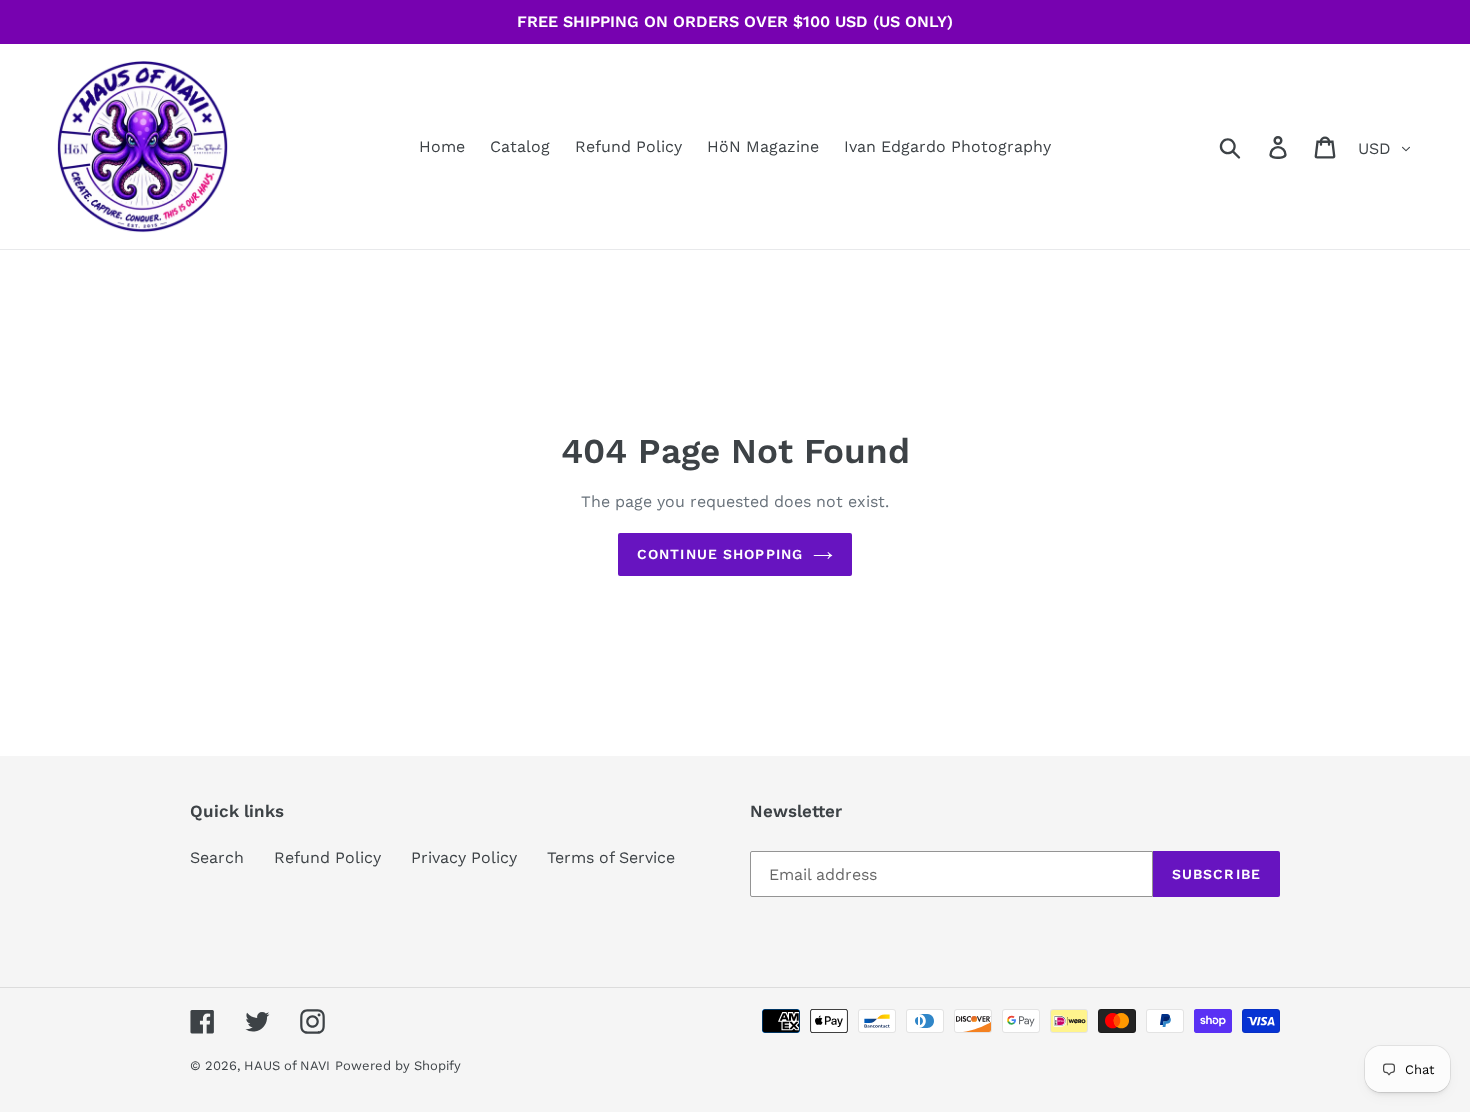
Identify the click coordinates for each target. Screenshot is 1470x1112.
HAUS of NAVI (287, 1065)
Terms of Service (611, 857)
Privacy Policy (464, 857)
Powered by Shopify (398, 1065)
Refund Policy (327, 857)
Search (217, 857)
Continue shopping (720, 554)
